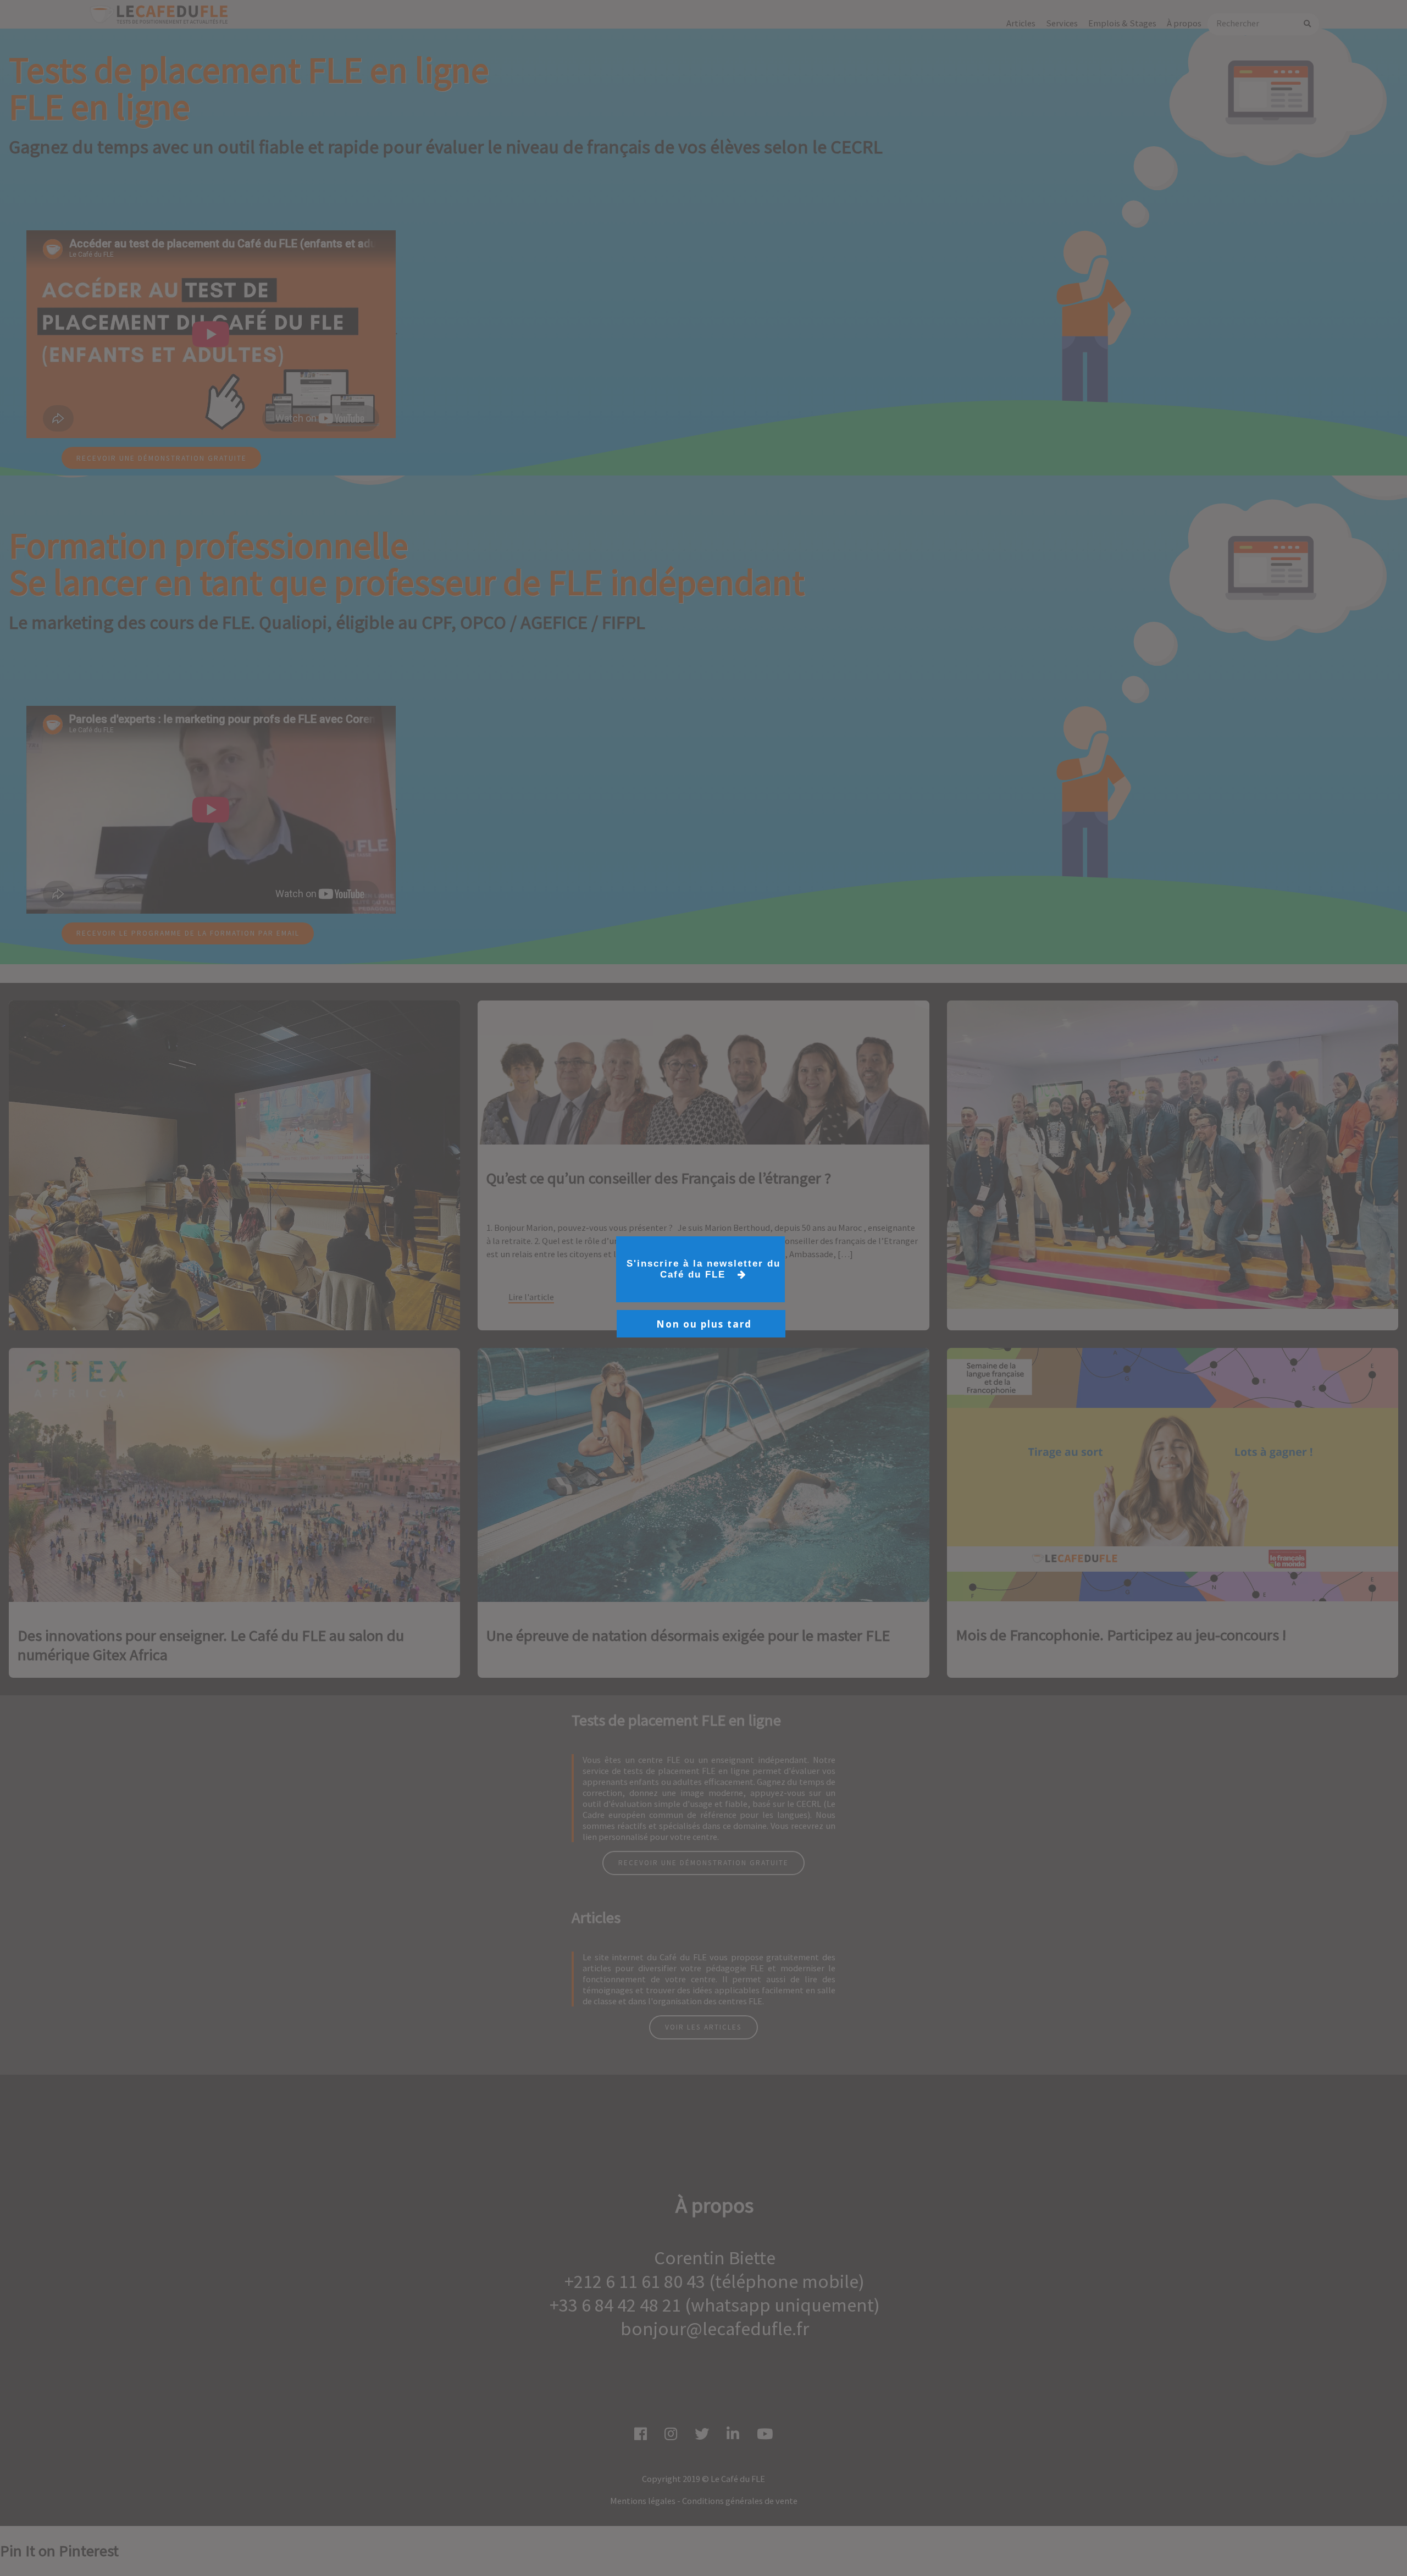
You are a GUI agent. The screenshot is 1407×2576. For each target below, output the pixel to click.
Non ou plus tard (704, 1324)
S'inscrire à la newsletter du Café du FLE (703, 1269)
